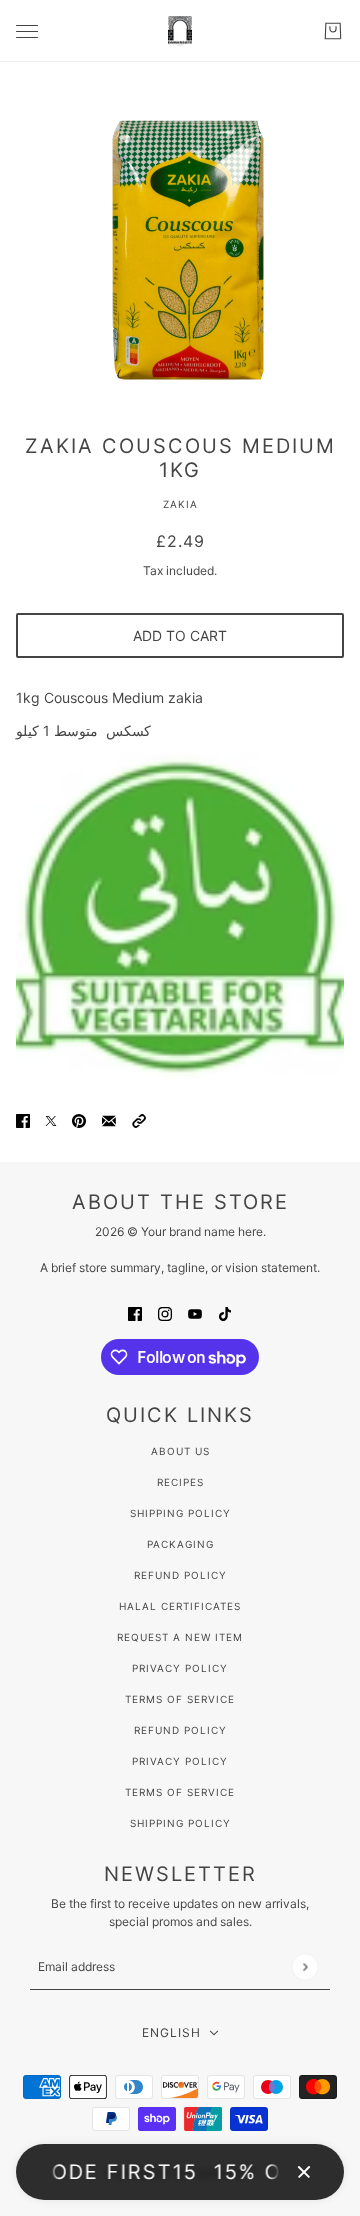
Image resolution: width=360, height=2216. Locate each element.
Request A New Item (180, 1637)
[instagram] (165, 1312)
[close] (304, 2172)
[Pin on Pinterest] (79, 1119)
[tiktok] (225, 1312)
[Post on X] (51, 1119)
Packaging (180, 1544)
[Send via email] (109, 1119)
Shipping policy (180, 1823)
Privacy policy (180, 1761)
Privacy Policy (180, 1668)
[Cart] (333, 31)
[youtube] (195, 1312)
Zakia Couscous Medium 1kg (180, 458)
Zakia (180, 504)
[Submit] (304, 1966)
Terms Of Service (180, 1699)
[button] (139, 1119)
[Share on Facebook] (23, 1119)
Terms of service (180, 1792)
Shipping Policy (180, 1513)
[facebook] (135, 1312)
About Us (180, 1451)
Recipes (180, 1482)
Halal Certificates (180, 1606)
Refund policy (180, 1730)
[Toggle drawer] (27, 31)
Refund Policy (180, 1575)
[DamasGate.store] (180, 31)
